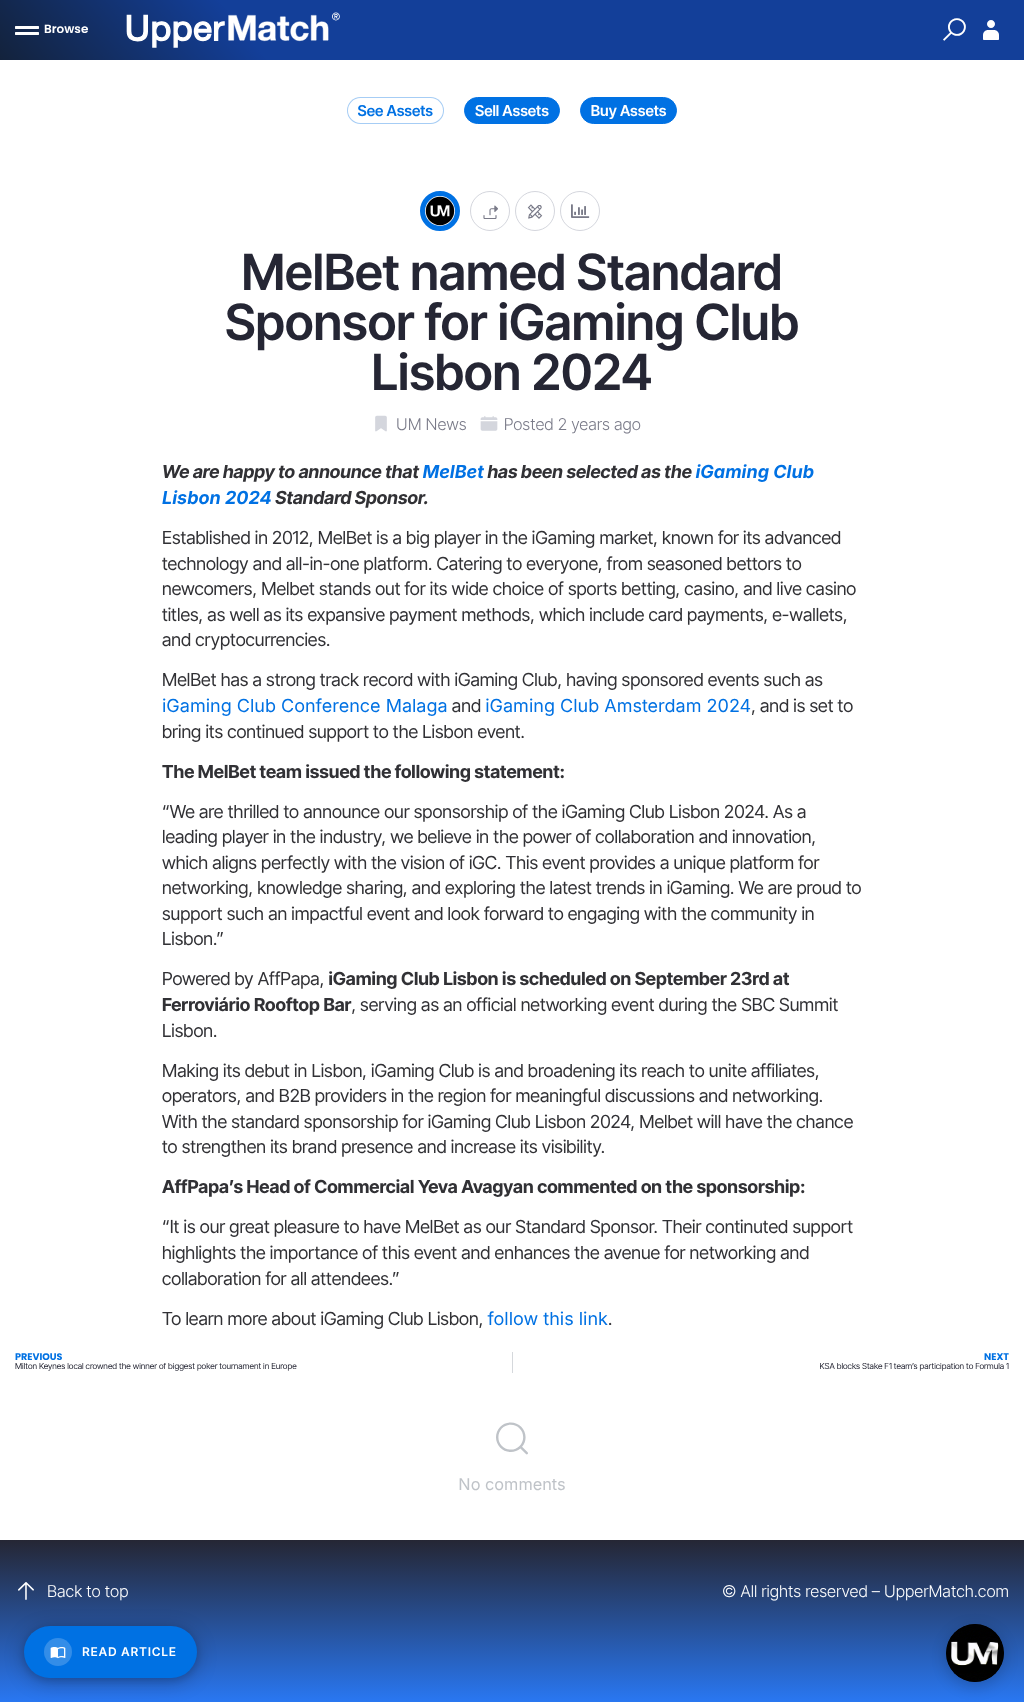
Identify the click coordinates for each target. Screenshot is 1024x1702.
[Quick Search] (954, 30)
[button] (490, 210)
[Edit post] (535, 210)
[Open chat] (975, 1653)
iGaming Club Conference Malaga (305, 706)
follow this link (547, 1319)
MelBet (452, 472)
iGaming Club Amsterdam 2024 (618, 706)
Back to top (87, 1591)
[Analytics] (580, 210)
